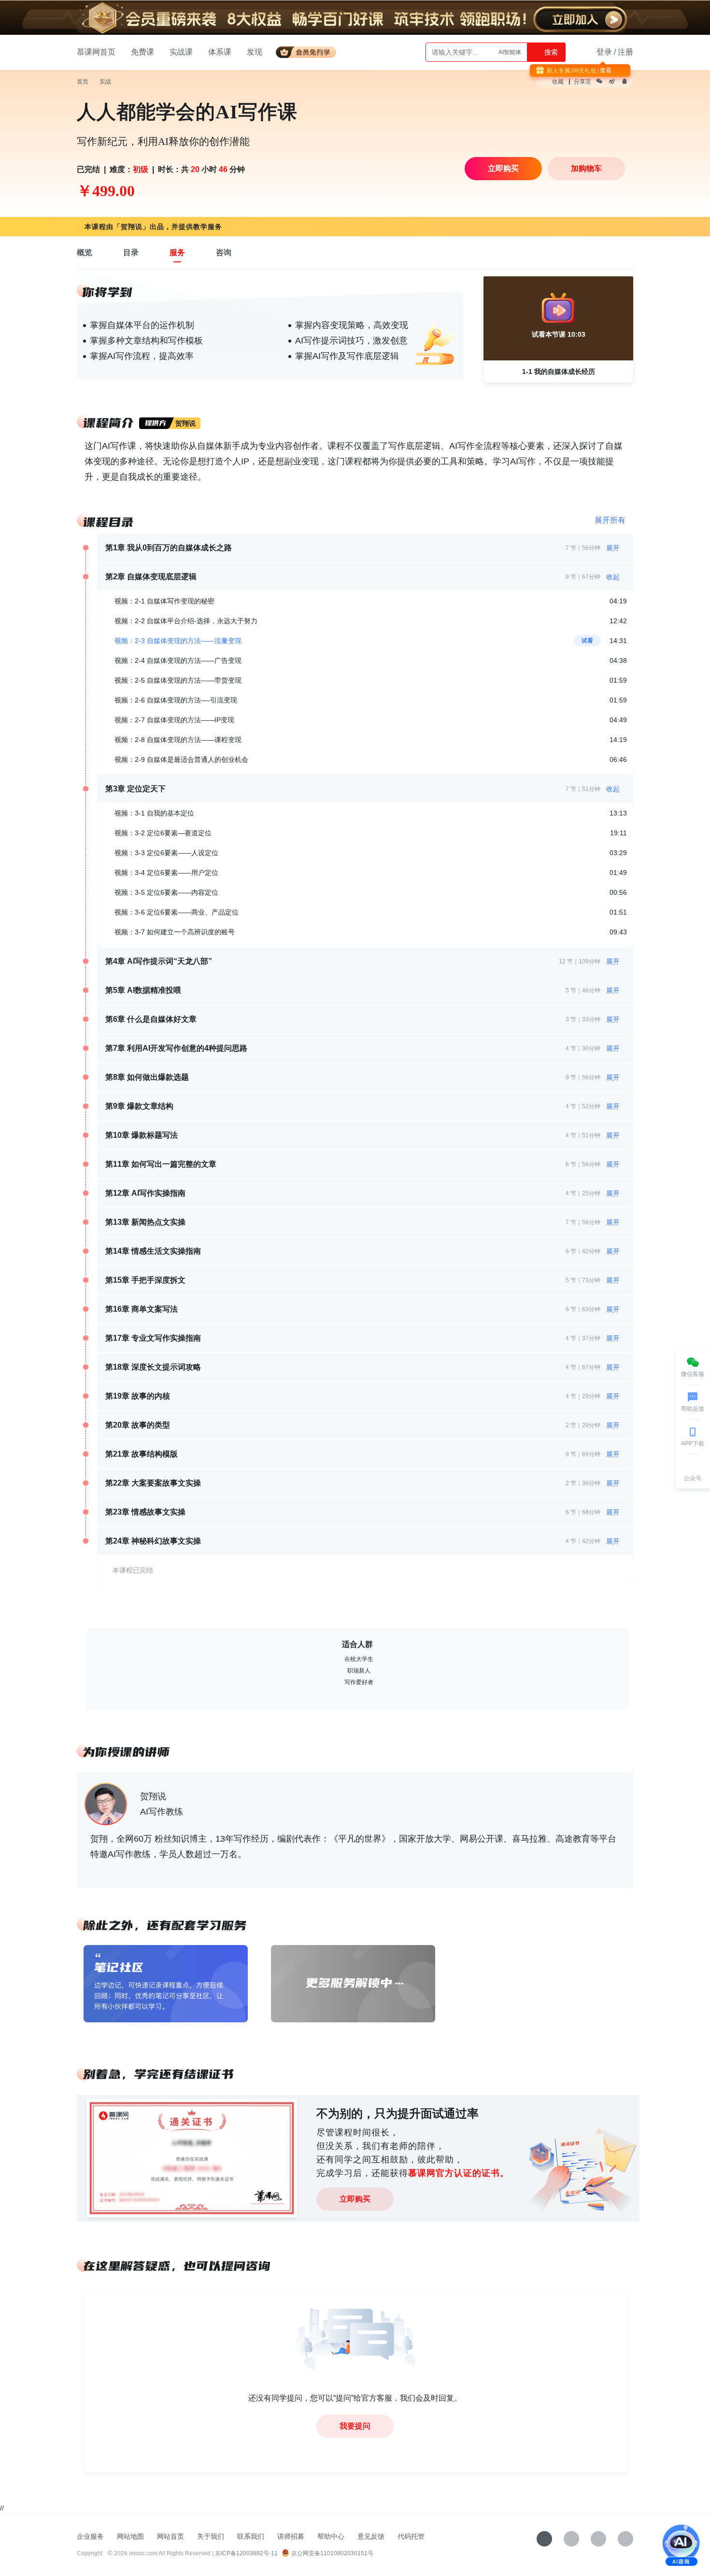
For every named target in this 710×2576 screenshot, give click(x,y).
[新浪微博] (598, 2539)
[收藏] (544, 2539)
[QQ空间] (625, 2539)
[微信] (571, 2539)
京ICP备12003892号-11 (246, 2553)
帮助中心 (331, 2536)
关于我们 (211, 2536)
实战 (105, 82)
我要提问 (355, 2426)
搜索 (550, 52)
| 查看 (604, 71)
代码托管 (411, 2536)
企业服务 (90, 2536)
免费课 (142, 52)
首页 (83, 82)
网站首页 (170, 2536)
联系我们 (251, 2536)
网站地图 (130, 2536)
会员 (310, 50)
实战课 (181, 52)
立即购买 (355, 2199)
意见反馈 (371, 2536)
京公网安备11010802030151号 (332, 2553)
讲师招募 (291, 2536)
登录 (604, 52)
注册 (625, 52)
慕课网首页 (96, 52)
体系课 (220, 52)
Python (512, 52)
